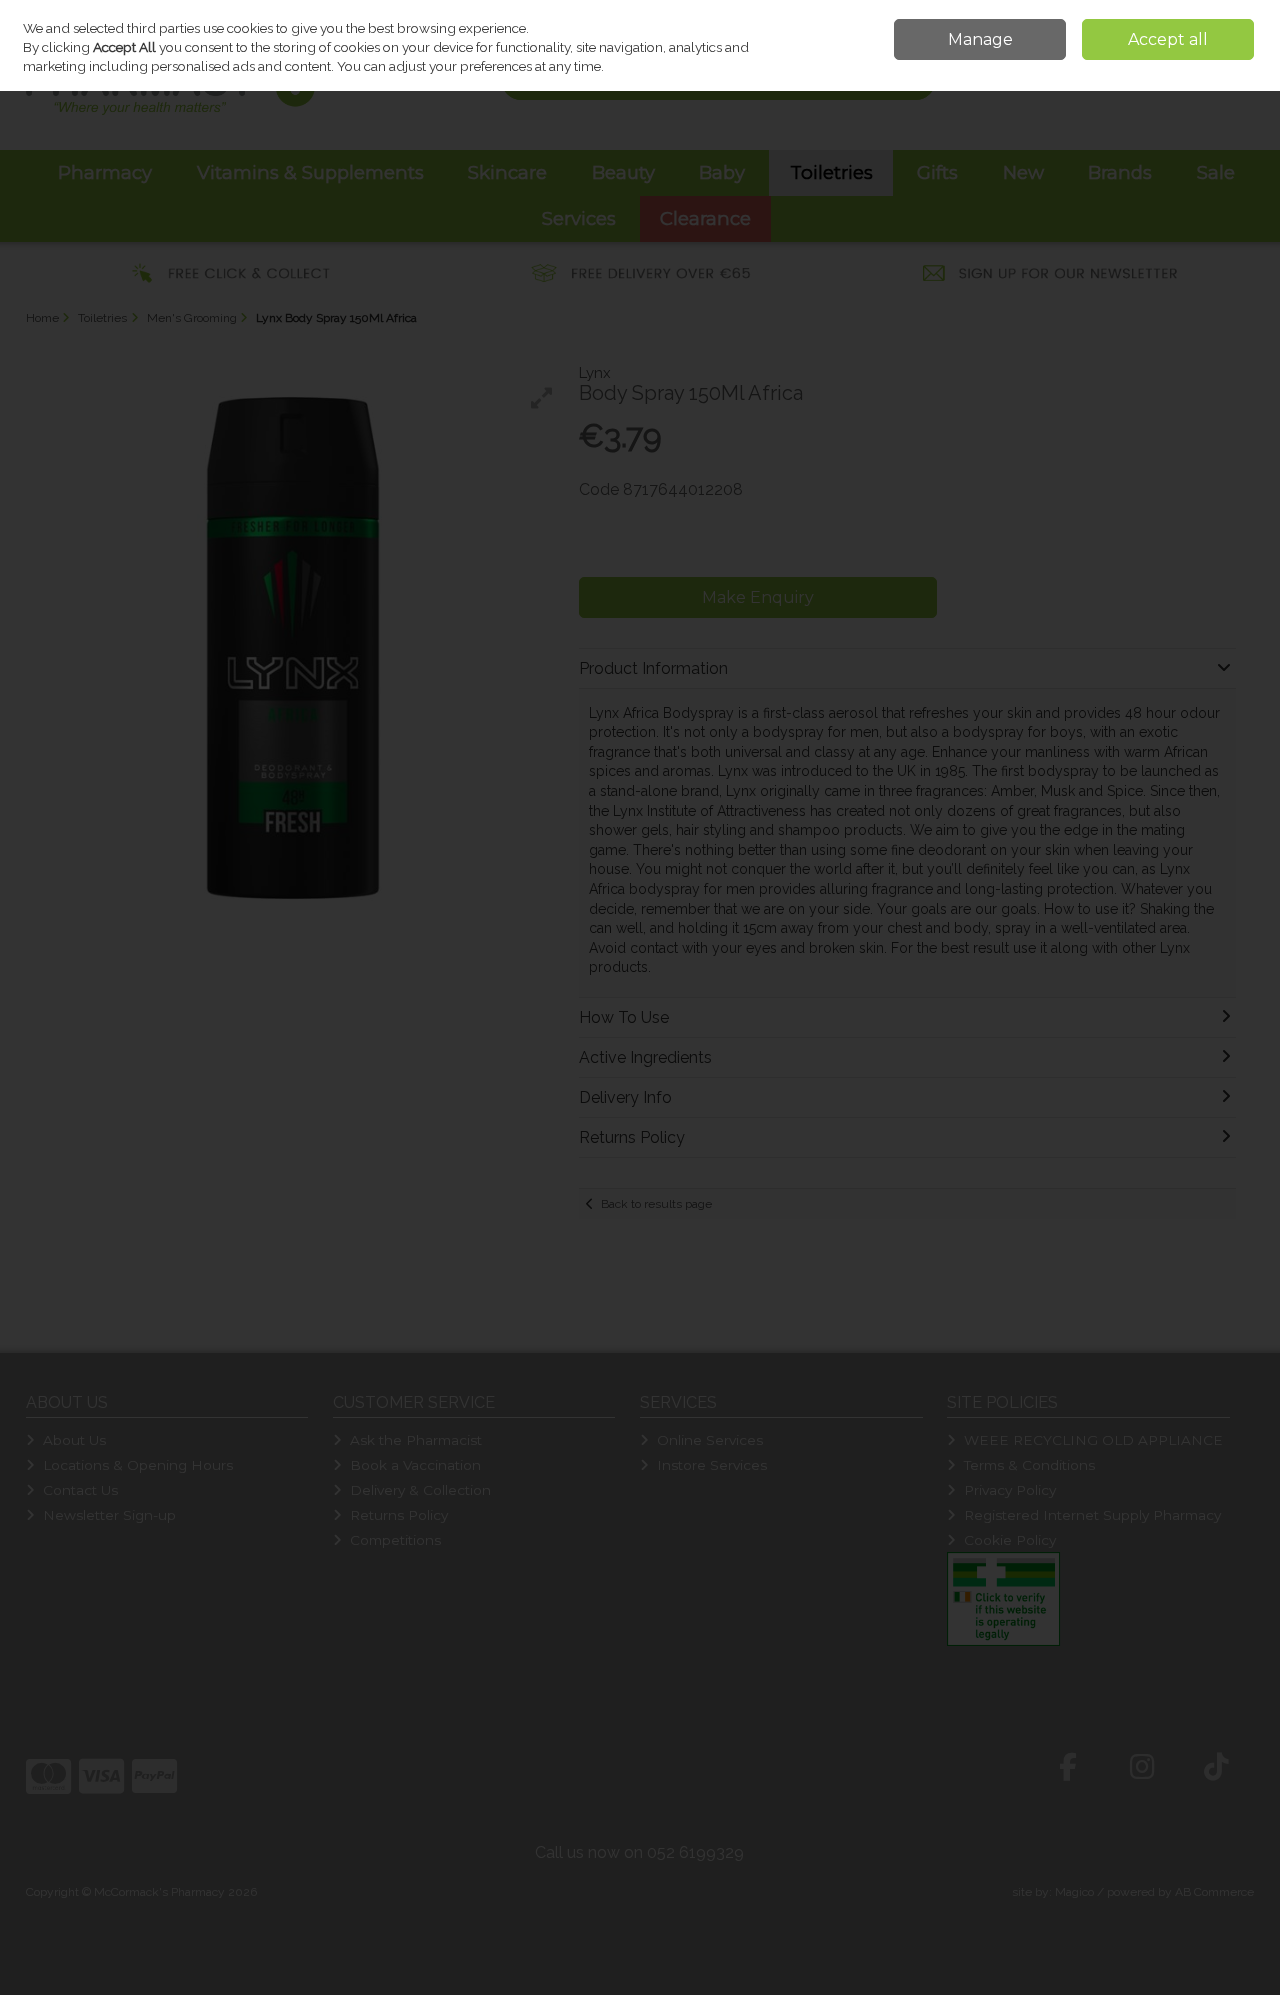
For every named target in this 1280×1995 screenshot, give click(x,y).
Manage (980, 39)
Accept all (1168, 39)
